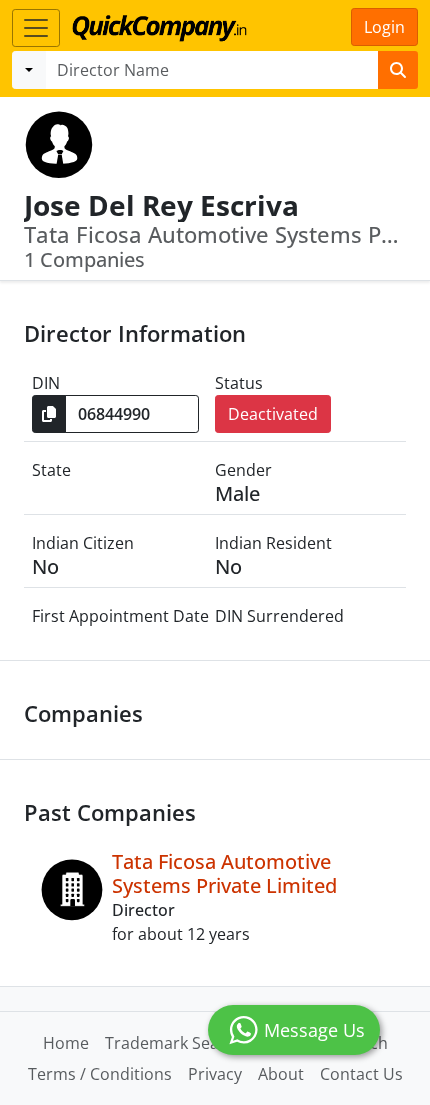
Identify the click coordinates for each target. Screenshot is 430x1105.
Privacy (215, 1074)
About (281, 1074)
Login (384, 27)
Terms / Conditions (100, 1074)
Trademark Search (174, 1043)
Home (66, 1043)
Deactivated (273, 414)
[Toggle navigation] (36, 28)
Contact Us (361, 1074)
